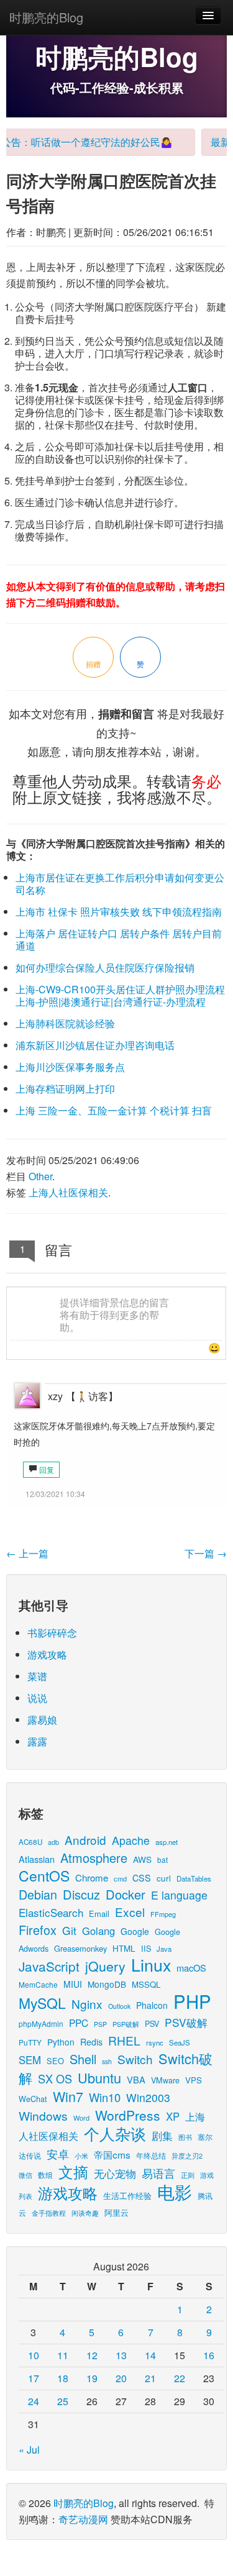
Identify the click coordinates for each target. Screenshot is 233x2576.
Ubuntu (99, 2078)
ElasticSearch (51, 1912)
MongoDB (107, 1984)
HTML (124, 1948)
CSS (142, 1878)
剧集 (162, 2136)
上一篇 (27, 1553)
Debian (38, 1894)
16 (209, 2355)
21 (150, 2378)
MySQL (42, 2003)
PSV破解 (186, 2022)
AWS (142, 1859)
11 (63, 2355)
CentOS (44, 1876)
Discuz (81, 1894)
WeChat (33, 2099)
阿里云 (116, 2212)
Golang (98, 1931)
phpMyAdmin (41, 2023)
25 (63, 2401)
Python (61, 2042)
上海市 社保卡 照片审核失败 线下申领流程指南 (119, 912)
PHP (192, 2001)
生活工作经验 (127, 2196)
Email (99, 1914)
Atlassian (37, 1859)
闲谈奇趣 (85, 2213)
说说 (37, 1698)
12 (92, 2355)
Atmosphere (94, 1858)
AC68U (30, 1841)
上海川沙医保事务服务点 (70, 1067)
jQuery (105, 1966)
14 (150, 2355)
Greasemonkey (80, 1948)
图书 (185, 2137)
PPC (79, 2023)
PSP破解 (126, 2024)
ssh (107, 2061)
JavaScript (49, 1966)
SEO (55, 2061)
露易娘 (42, 1720)
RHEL (124, 2040)
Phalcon (152, 2005)
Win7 (68, 2096)
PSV (152, 2023)
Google (135, 1931)
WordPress (128, 2115)
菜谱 (37, 1676)
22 (180, 2378)
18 (63, 2378)
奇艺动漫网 (83, 2519)
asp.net (167, 1842)
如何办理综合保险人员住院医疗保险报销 (105, 967)
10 (34, 2355)
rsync (155, 2042)
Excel (130, 1912)
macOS (191, 1968)
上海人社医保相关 (68, 1192)
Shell (83, 2059)
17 (34, 2378)
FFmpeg (163, 1914)
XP (173, 2116)
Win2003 (148, 2097)
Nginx (87, 2004)
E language (179, 1895)
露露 (37, 1741)
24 (34, 2401)
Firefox (38, 1930)
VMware (165, 2080)
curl (164, 1878)
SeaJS (180, 2042)
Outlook (119, 2006)
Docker (126, 1894)
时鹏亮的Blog (46, 17)
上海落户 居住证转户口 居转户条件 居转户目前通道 (119, 940)
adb (53, 1842)
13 (121, 2355)
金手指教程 (49, 2213)
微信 (25, 2175)
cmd (120, 1878)
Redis (91, 2042)
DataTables (194, 1878)
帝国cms (112, 2154)
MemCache (38, 1984)
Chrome (92, 1877)
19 (92, 2378)
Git (69, 1930)
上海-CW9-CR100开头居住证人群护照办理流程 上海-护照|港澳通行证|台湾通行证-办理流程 (120, 995)
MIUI (73, 1984)
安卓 (58, 2154)
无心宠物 (115, 2173)
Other (40, 1176)
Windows (43, 2115)
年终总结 (151, 2155)
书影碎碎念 (52, 1633)
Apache (131, 1840)
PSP (100, 2024)
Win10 (105, 2097)
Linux (151, 1964)
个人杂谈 (115, 2133)
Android (85, 1840)
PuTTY (30, 2042)
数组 (45, 2174)
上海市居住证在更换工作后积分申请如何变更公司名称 (120, 884)
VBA (136, 2079)
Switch (135, 2059)
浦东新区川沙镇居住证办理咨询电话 (95, 1045)
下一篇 (206, 1553)
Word (81, 2118)
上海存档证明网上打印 (65, 1089)
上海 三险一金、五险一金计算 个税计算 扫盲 (114, 1110)
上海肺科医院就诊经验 (65, 1023)
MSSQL (146, 1984)
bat (162, 1859)
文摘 (73, 2171)
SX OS (55, 2078)
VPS (194, 2080)
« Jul (29, 2450)
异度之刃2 (187, 2155)
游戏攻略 (47, 1654)
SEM (30, 2060)
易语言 (158, 2173)
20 (121, 2378)
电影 (175, 2191)
